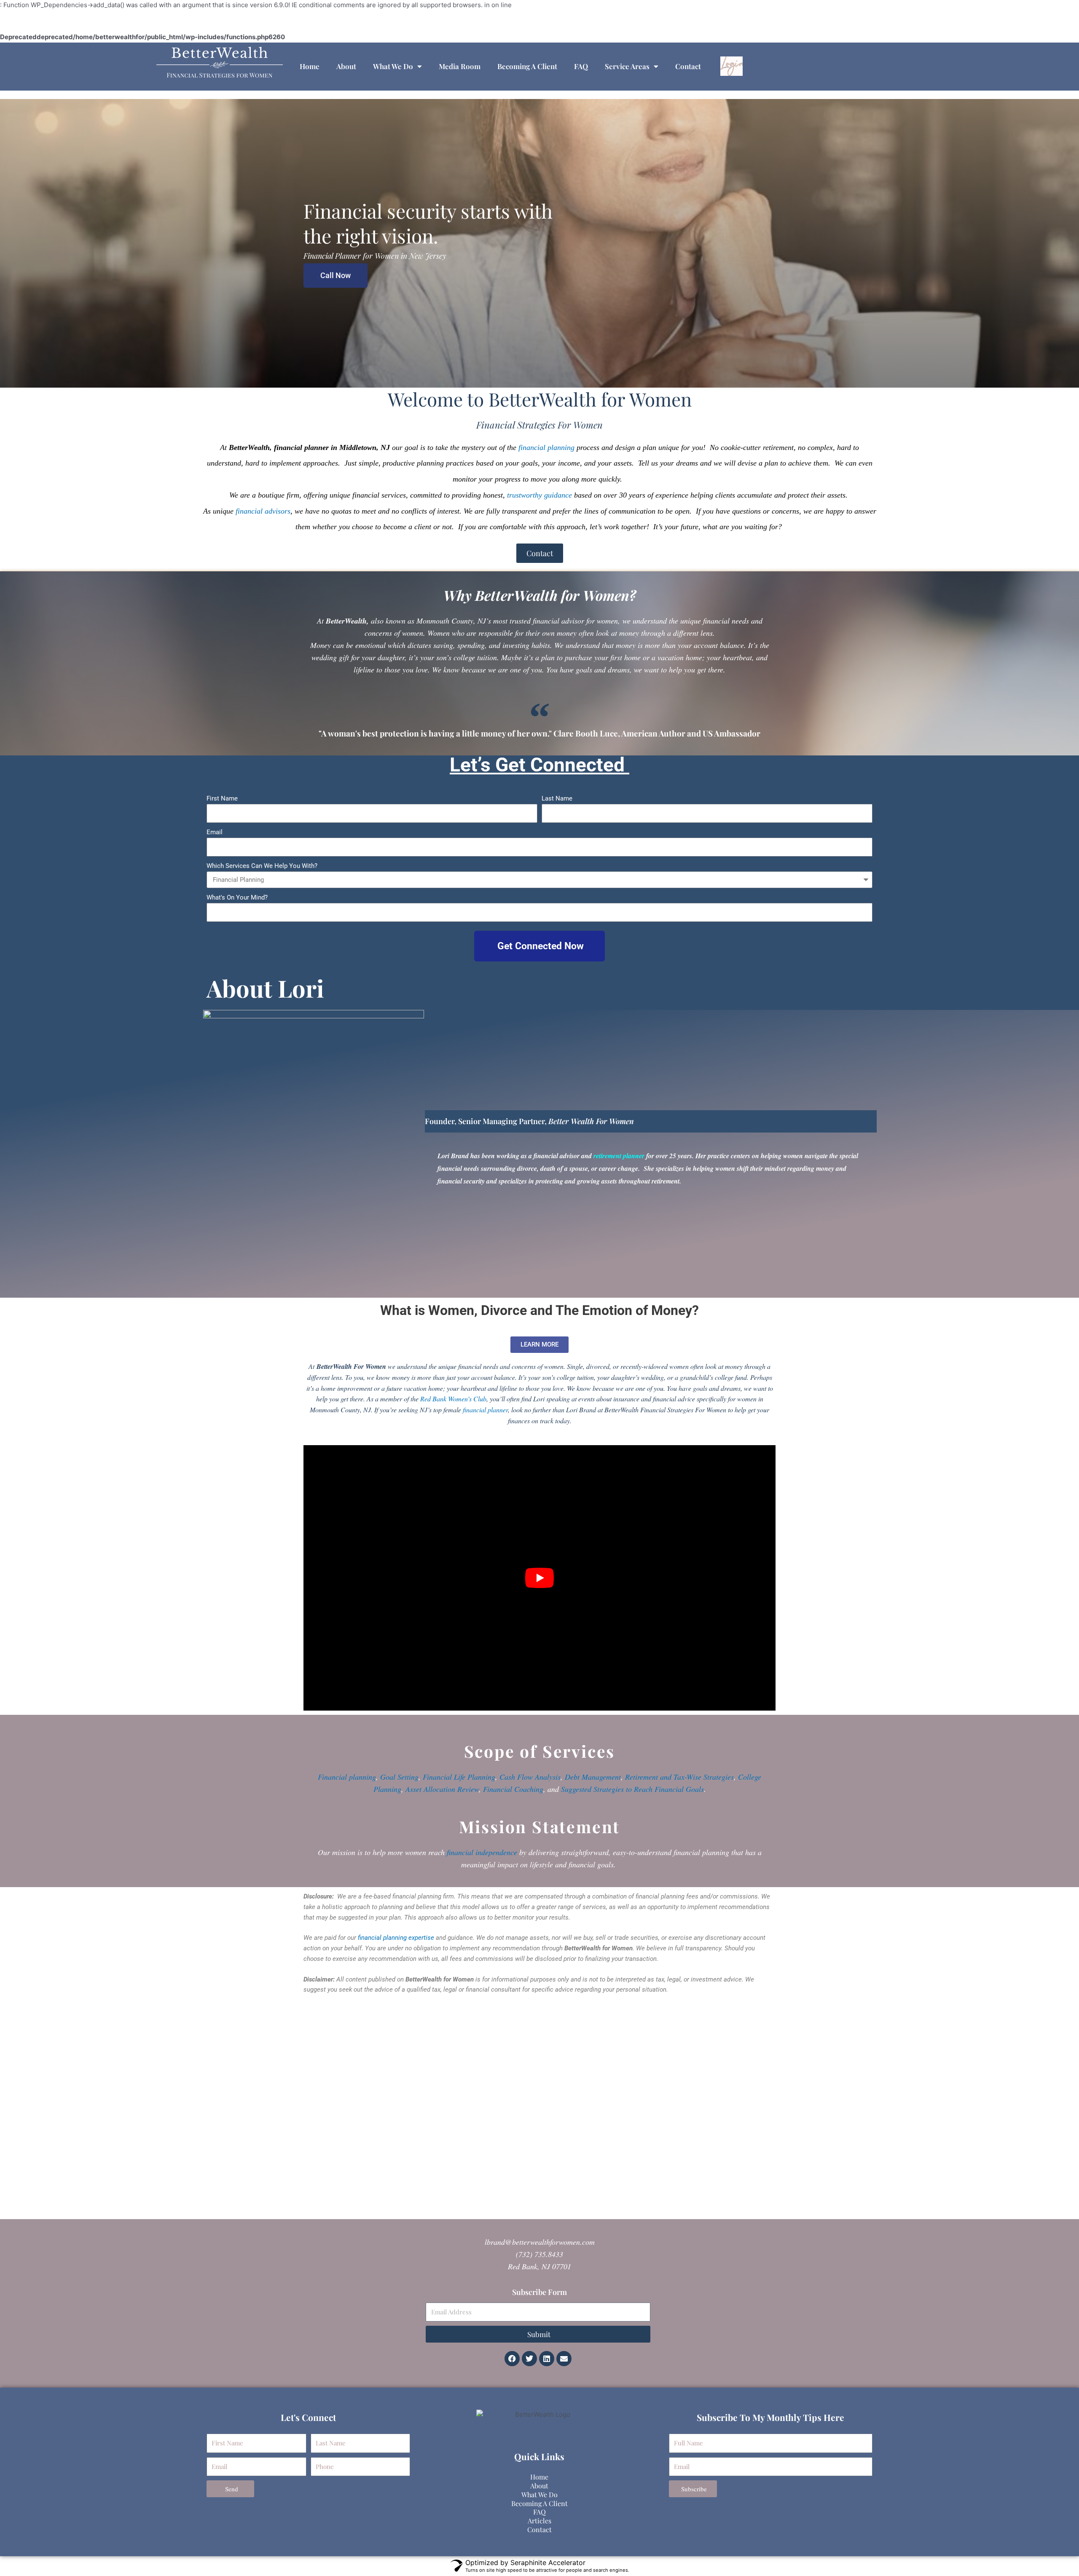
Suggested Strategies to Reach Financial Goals (632, 1789)
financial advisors (263, 511)
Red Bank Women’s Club (453, 1399)
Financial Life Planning (459, 1777)
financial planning (546, 447)
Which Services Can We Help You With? (262, 866)
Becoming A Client (527, 66)
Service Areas (627, 66)
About (346, 66)
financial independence (482, 1852)
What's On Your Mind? (237, 897)
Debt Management (593, 1777)
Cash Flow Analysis (530, 1777)
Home (310, 66)
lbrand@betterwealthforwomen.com (540, 2242)
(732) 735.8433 (539, 2254)
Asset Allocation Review (442, 1789)
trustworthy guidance (539, 495)
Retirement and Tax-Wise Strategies (679, 1777)
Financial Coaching (513, 1789)
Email (215, 832)
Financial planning (347, 1777)
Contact (688, 66)
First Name (222, 798)
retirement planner (619, 1156)
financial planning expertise (396, 1938)
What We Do (393, 66)
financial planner (485, 1410)
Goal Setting (399, 1777)
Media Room (460, 66)
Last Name (557, 798)
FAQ (581, 66)
